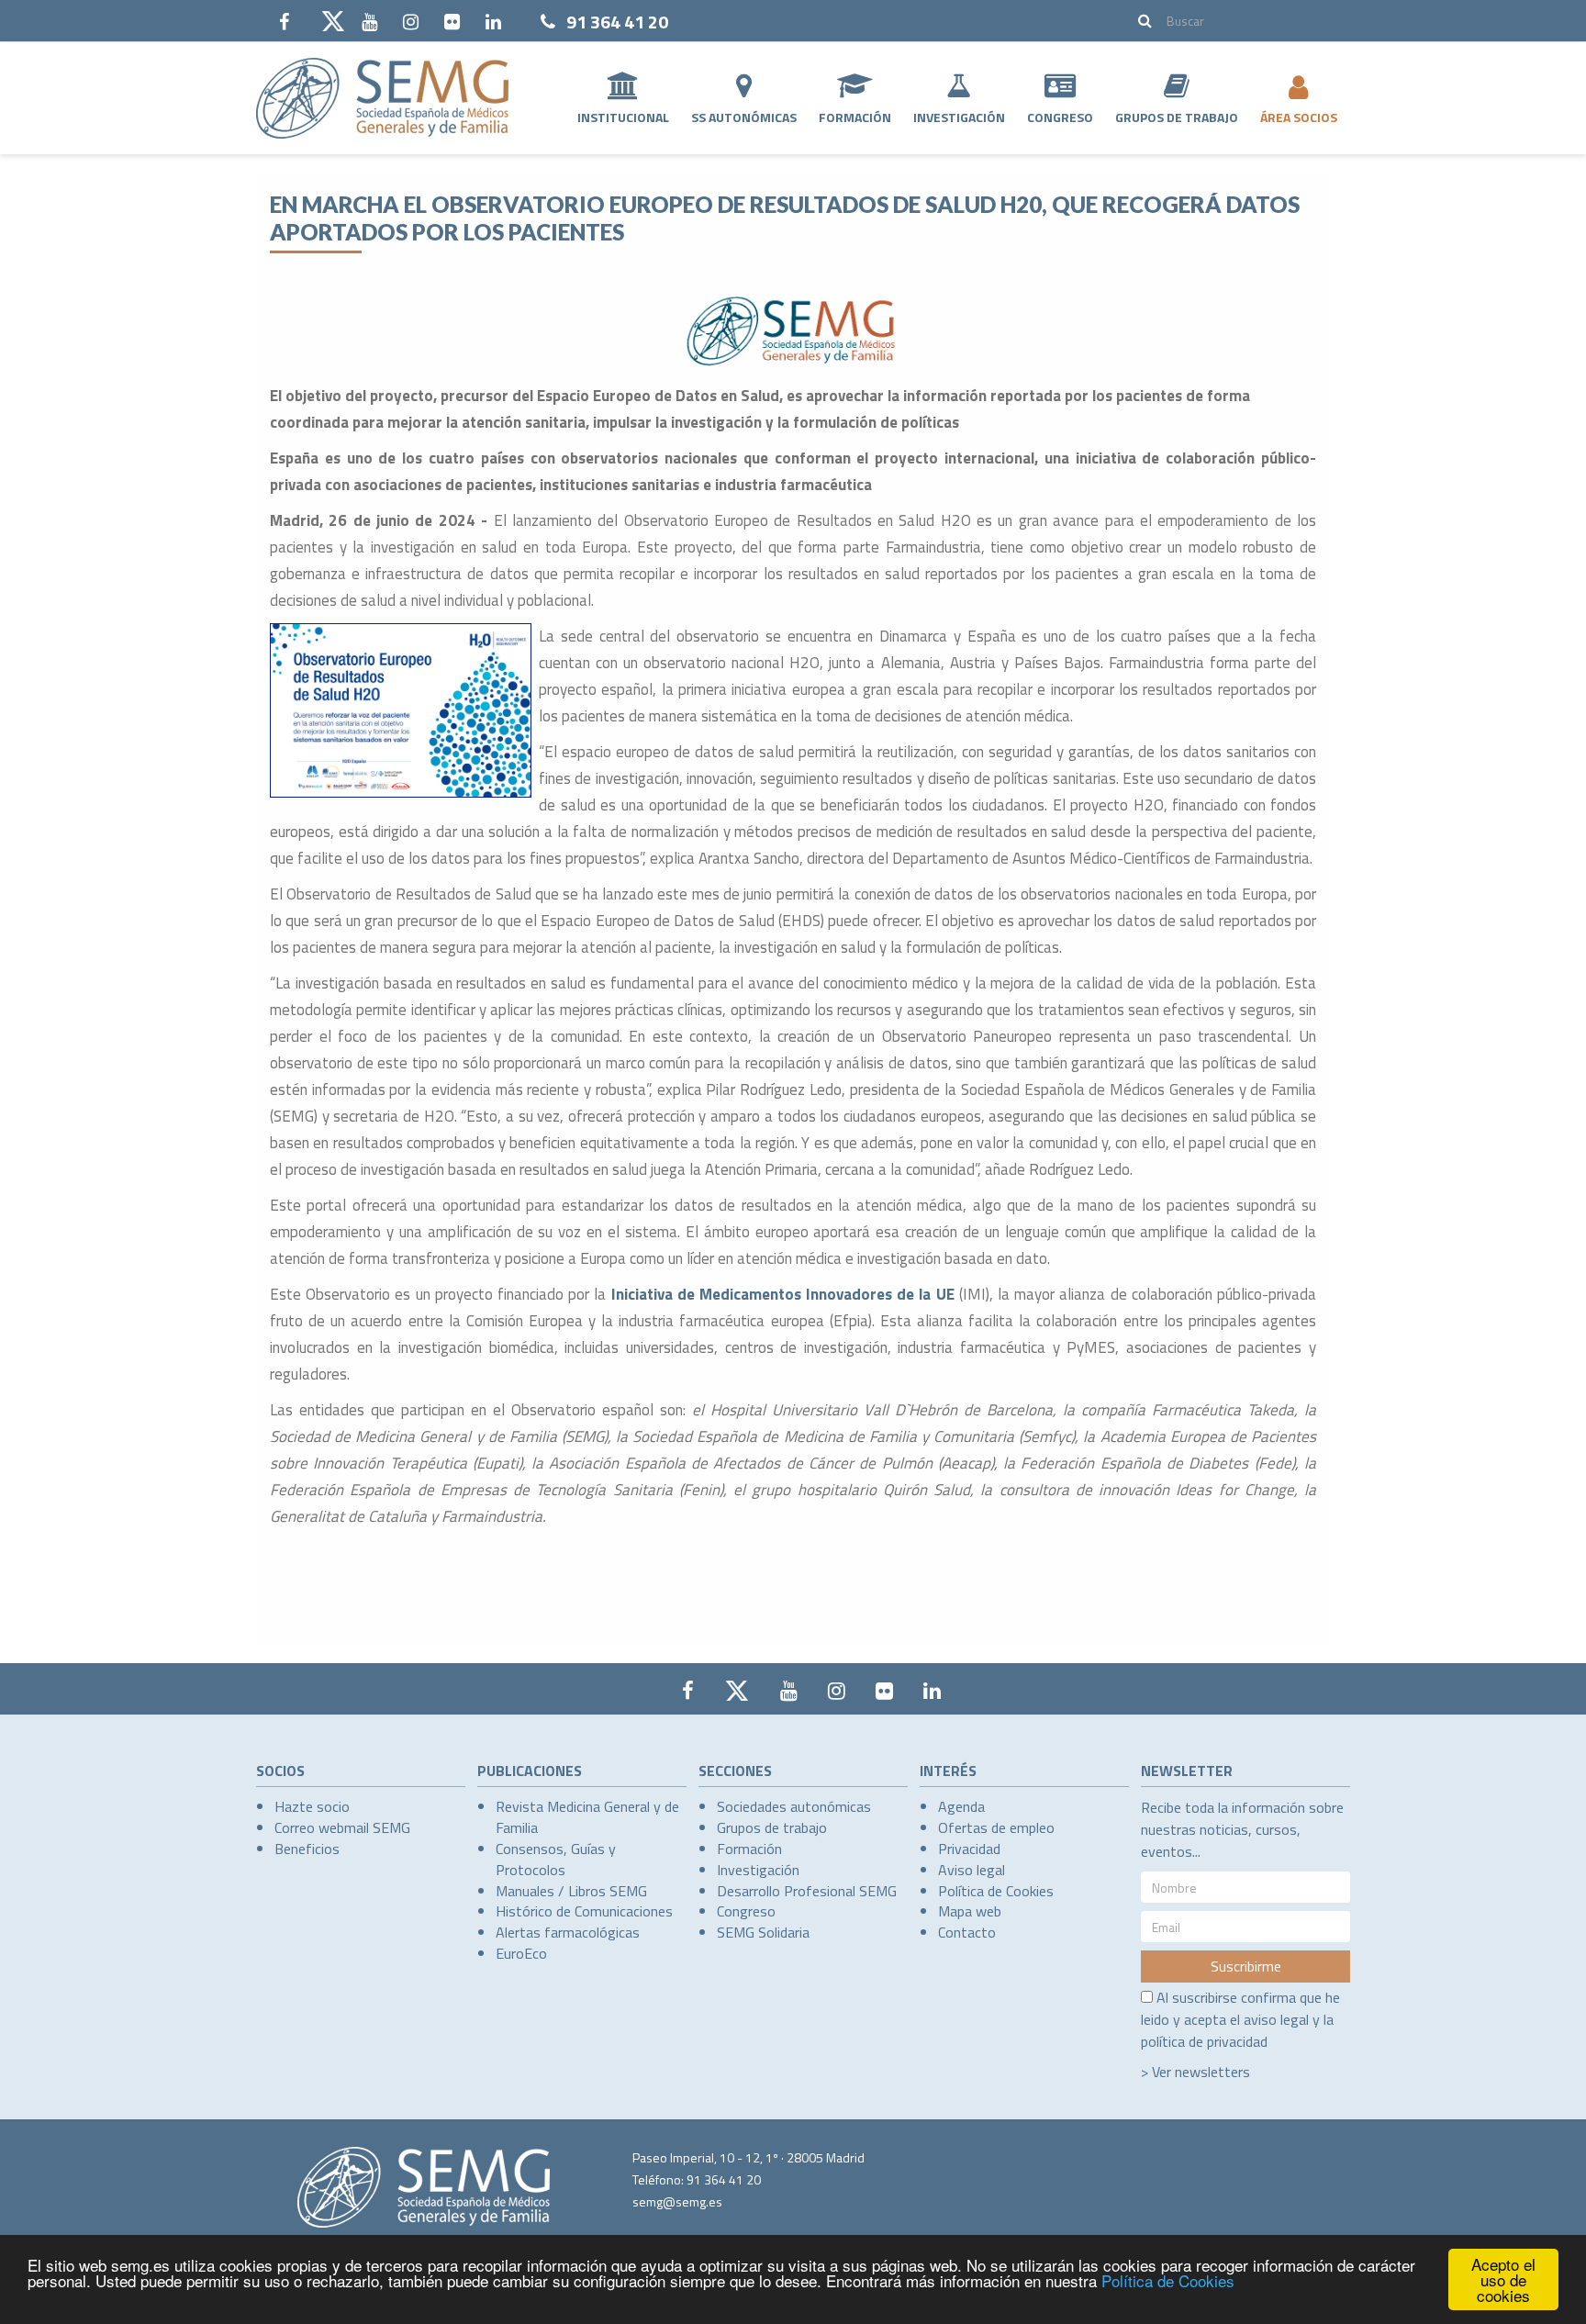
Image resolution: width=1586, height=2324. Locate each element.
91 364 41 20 (617, 22)
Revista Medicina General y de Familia (587, 1817)
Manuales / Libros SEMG (571, 1891)
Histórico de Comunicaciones (584, 1911)
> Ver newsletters (1195, 2072)
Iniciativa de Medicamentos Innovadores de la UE (783, 1294)
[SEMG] (382, 98)
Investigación (959, 117)
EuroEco (521, 1953)
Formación (855, 117)
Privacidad (969, 1849)
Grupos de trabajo (772, 1827)
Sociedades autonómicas (794, 1806)
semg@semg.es (677, 2201)
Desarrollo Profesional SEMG (807, 1891)
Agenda (961, 1806)
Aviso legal (972, 1870)
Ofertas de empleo (996, 1827)
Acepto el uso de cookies (1503, 2279)
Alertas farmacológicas (568, 1932)
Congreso (1060, 117)
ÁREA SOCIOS (1299, 117)
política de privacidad (1204, 2041)
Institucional (623, 117)
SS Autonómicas (744, 117)
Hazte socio (312, 1806)
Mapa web (970, 1911)
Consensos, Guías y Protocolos (556, 1859)
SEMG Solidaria (763, 1932)
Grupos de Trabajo (1177, 117)
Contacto (967, 1932)
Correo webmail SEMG (342, 1827)
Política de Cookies (1168, 2280)
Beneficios (307, 1849)
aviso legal (1276, 2019)
